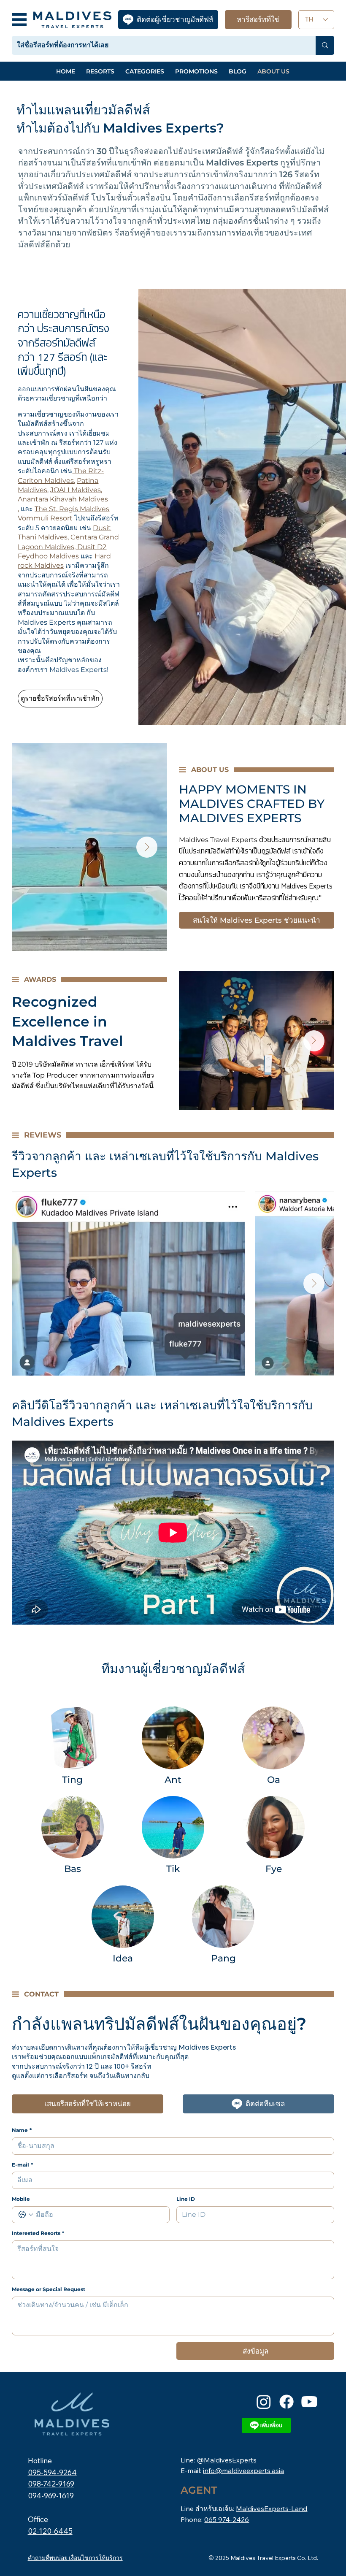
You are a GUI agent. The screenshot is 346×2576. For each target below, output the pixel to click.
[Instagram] (264, 2402)
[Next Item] (147, 847)
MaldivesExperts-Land (272, 2508)
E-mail (22, 2165)
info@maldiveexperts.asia (243, 2470)
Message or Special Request (49, 2289)
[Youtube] (309, 2402)
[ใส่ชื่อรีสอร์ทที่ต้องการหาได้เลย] (325, 45)
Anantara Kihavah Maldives (63, 499)
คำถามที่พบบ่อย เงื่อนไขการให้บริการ (75, 2558)
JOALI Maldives (76, 490)
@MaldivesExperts (227, 2460)
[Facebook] (287, 2402)
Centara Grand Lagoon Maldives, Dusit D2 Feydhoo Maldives (68, 547)
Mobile (21, 2199)
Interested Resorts (38, 2233)
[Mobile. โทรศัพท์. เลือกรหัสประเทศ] (26, 2215)
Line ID (186, 2199)
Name (22, 2130)
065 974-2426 (227, 2519)
